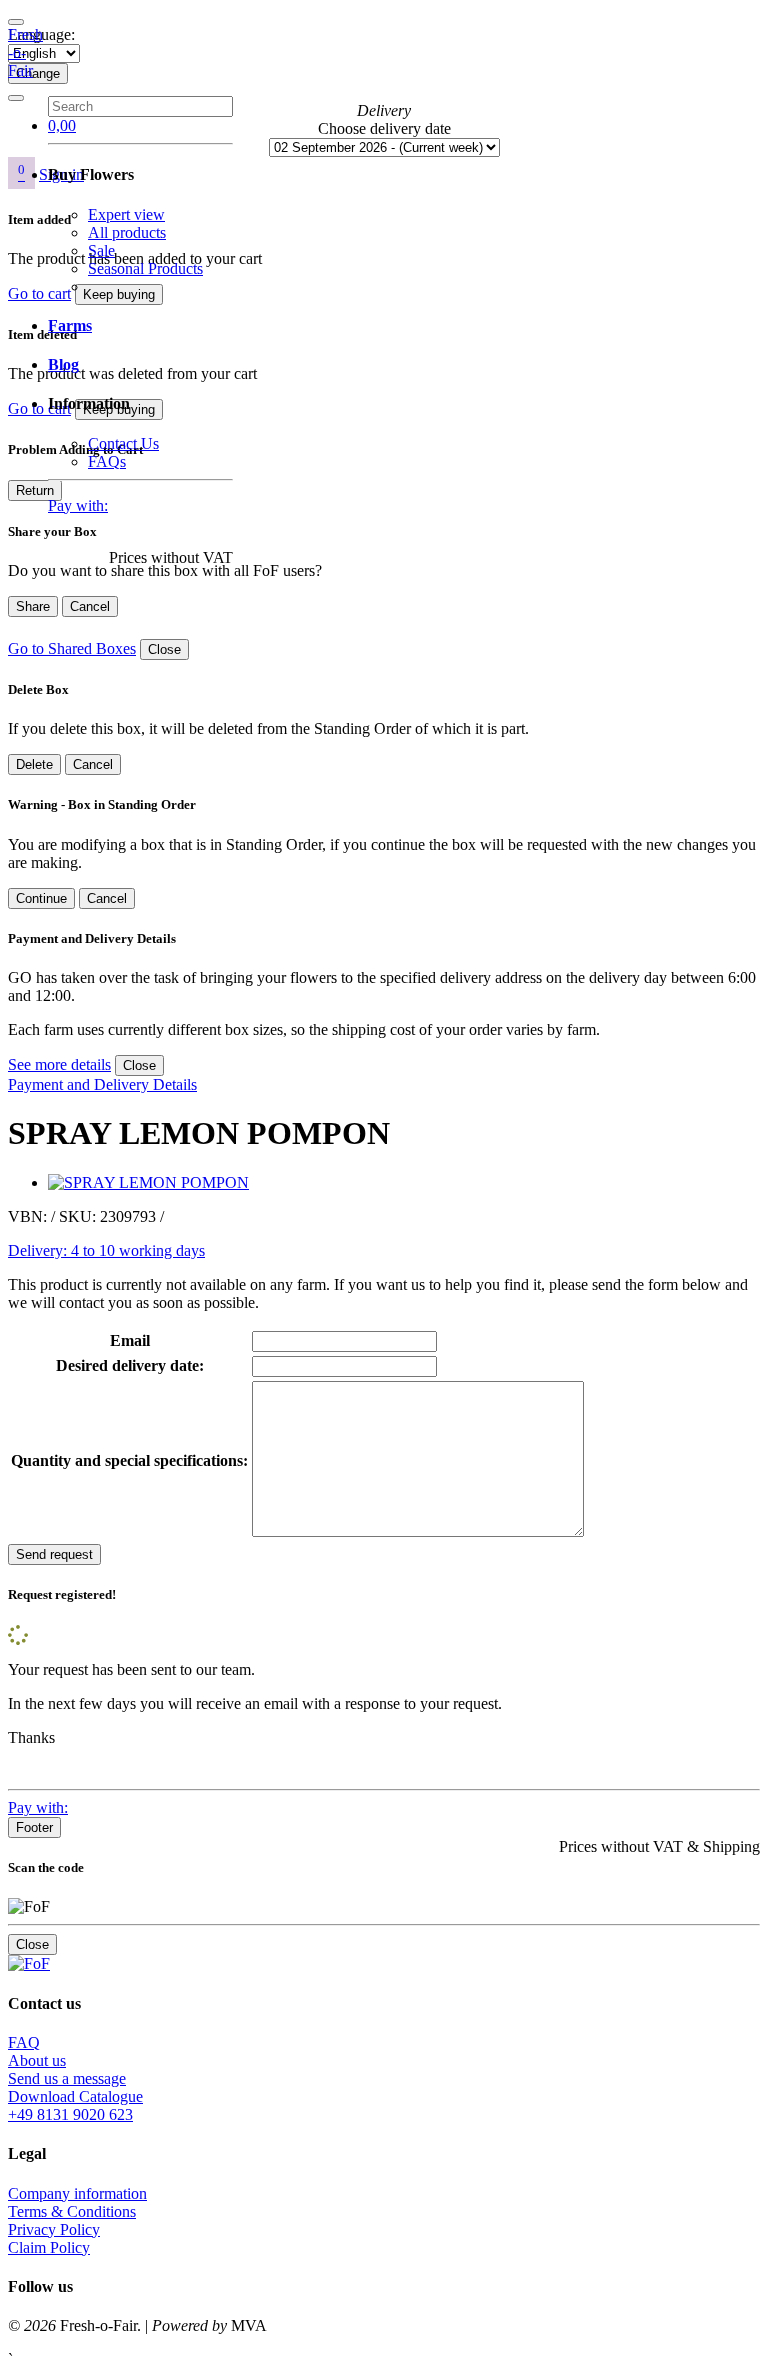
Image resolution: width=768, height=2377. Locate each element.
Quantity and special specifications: (129, 1460)
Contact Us (123, 443)
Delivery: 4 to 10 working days (106, 1250)
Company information (77, 2193)
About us (37, 2060)
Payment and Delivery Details (102, 1084)
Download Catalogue (75, 2096)
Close (164, 649)
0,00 (62, 125)
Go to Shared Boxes (72, 648)
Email (130, 1340)
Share (33, 606)
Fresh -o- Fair (25, 52)
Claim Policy (49, 2247)
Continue (41, 898)
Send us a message (67, 2078)
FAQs (107, 461)
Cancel (90, 606)
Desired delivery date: (130, 1365)
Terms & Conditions (72, 2211)
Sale (101, 250)
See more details (59, 1064)
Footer (34, 1827)
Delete (34, 764)
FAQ (24, 2042)
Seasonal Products (145, 268)
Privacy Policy (54, 2229)
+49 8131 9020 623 (70, 2114)
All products (127, 232)
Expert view (126, 214)
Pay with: (78, 505)
